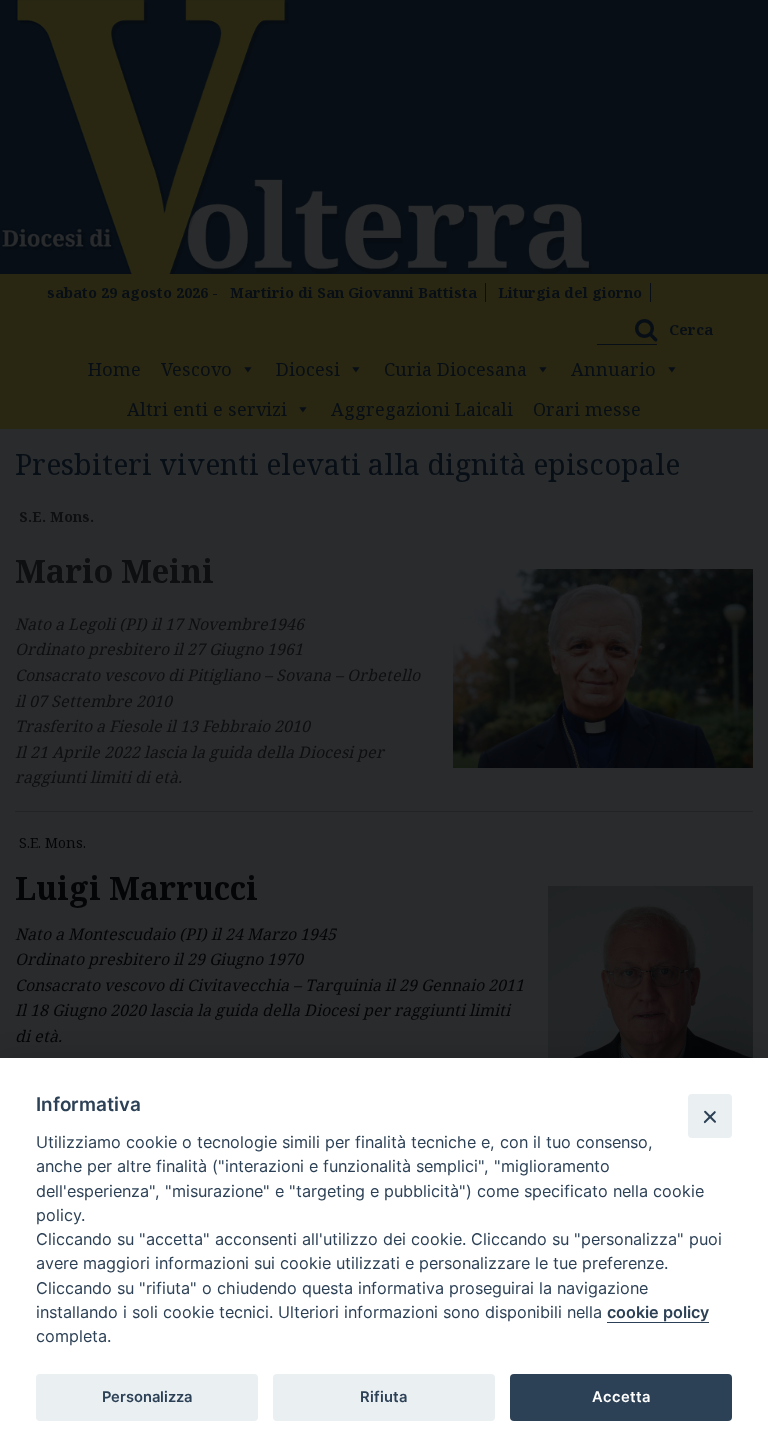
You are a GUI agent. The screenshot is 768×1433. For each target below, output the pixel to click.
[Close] (710, 1116)
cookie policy (658, 1312)
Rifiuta (383, 1397)
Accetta (621, 1397)
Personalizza (147, 1397)
